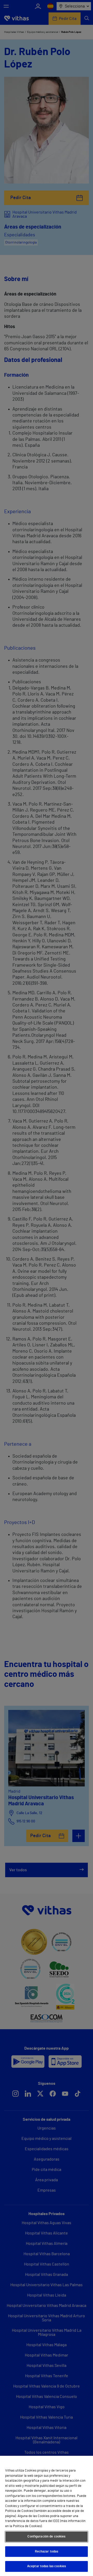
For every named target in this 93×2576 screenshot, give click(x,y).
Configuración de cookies (46, 2537)
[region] (47, 2516)
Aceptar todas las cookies (47, 2566)
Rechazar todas (47, 2552)
